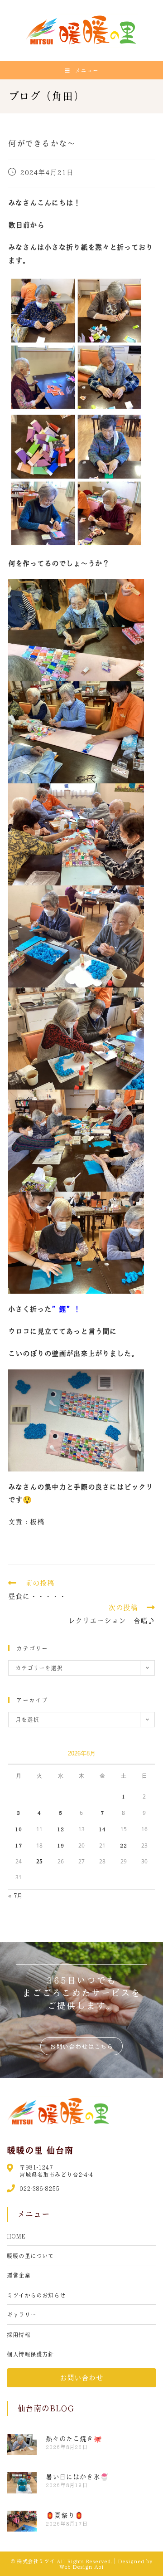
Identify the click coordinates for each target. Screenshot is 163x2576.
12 (61, 1829)
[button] (81, 2046)
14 (102, 1829)
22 (124, 1845)
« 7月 (15, 1895)
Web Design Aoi (81, 2566)
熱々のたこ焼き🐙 (74, 2439)
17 (19, 1845)
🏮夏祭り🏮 (65, 2515)
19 (61, 1845)
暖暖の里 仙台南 (40, 2150)
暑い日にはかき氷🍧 (77, 2477)
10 (19, 1829)
